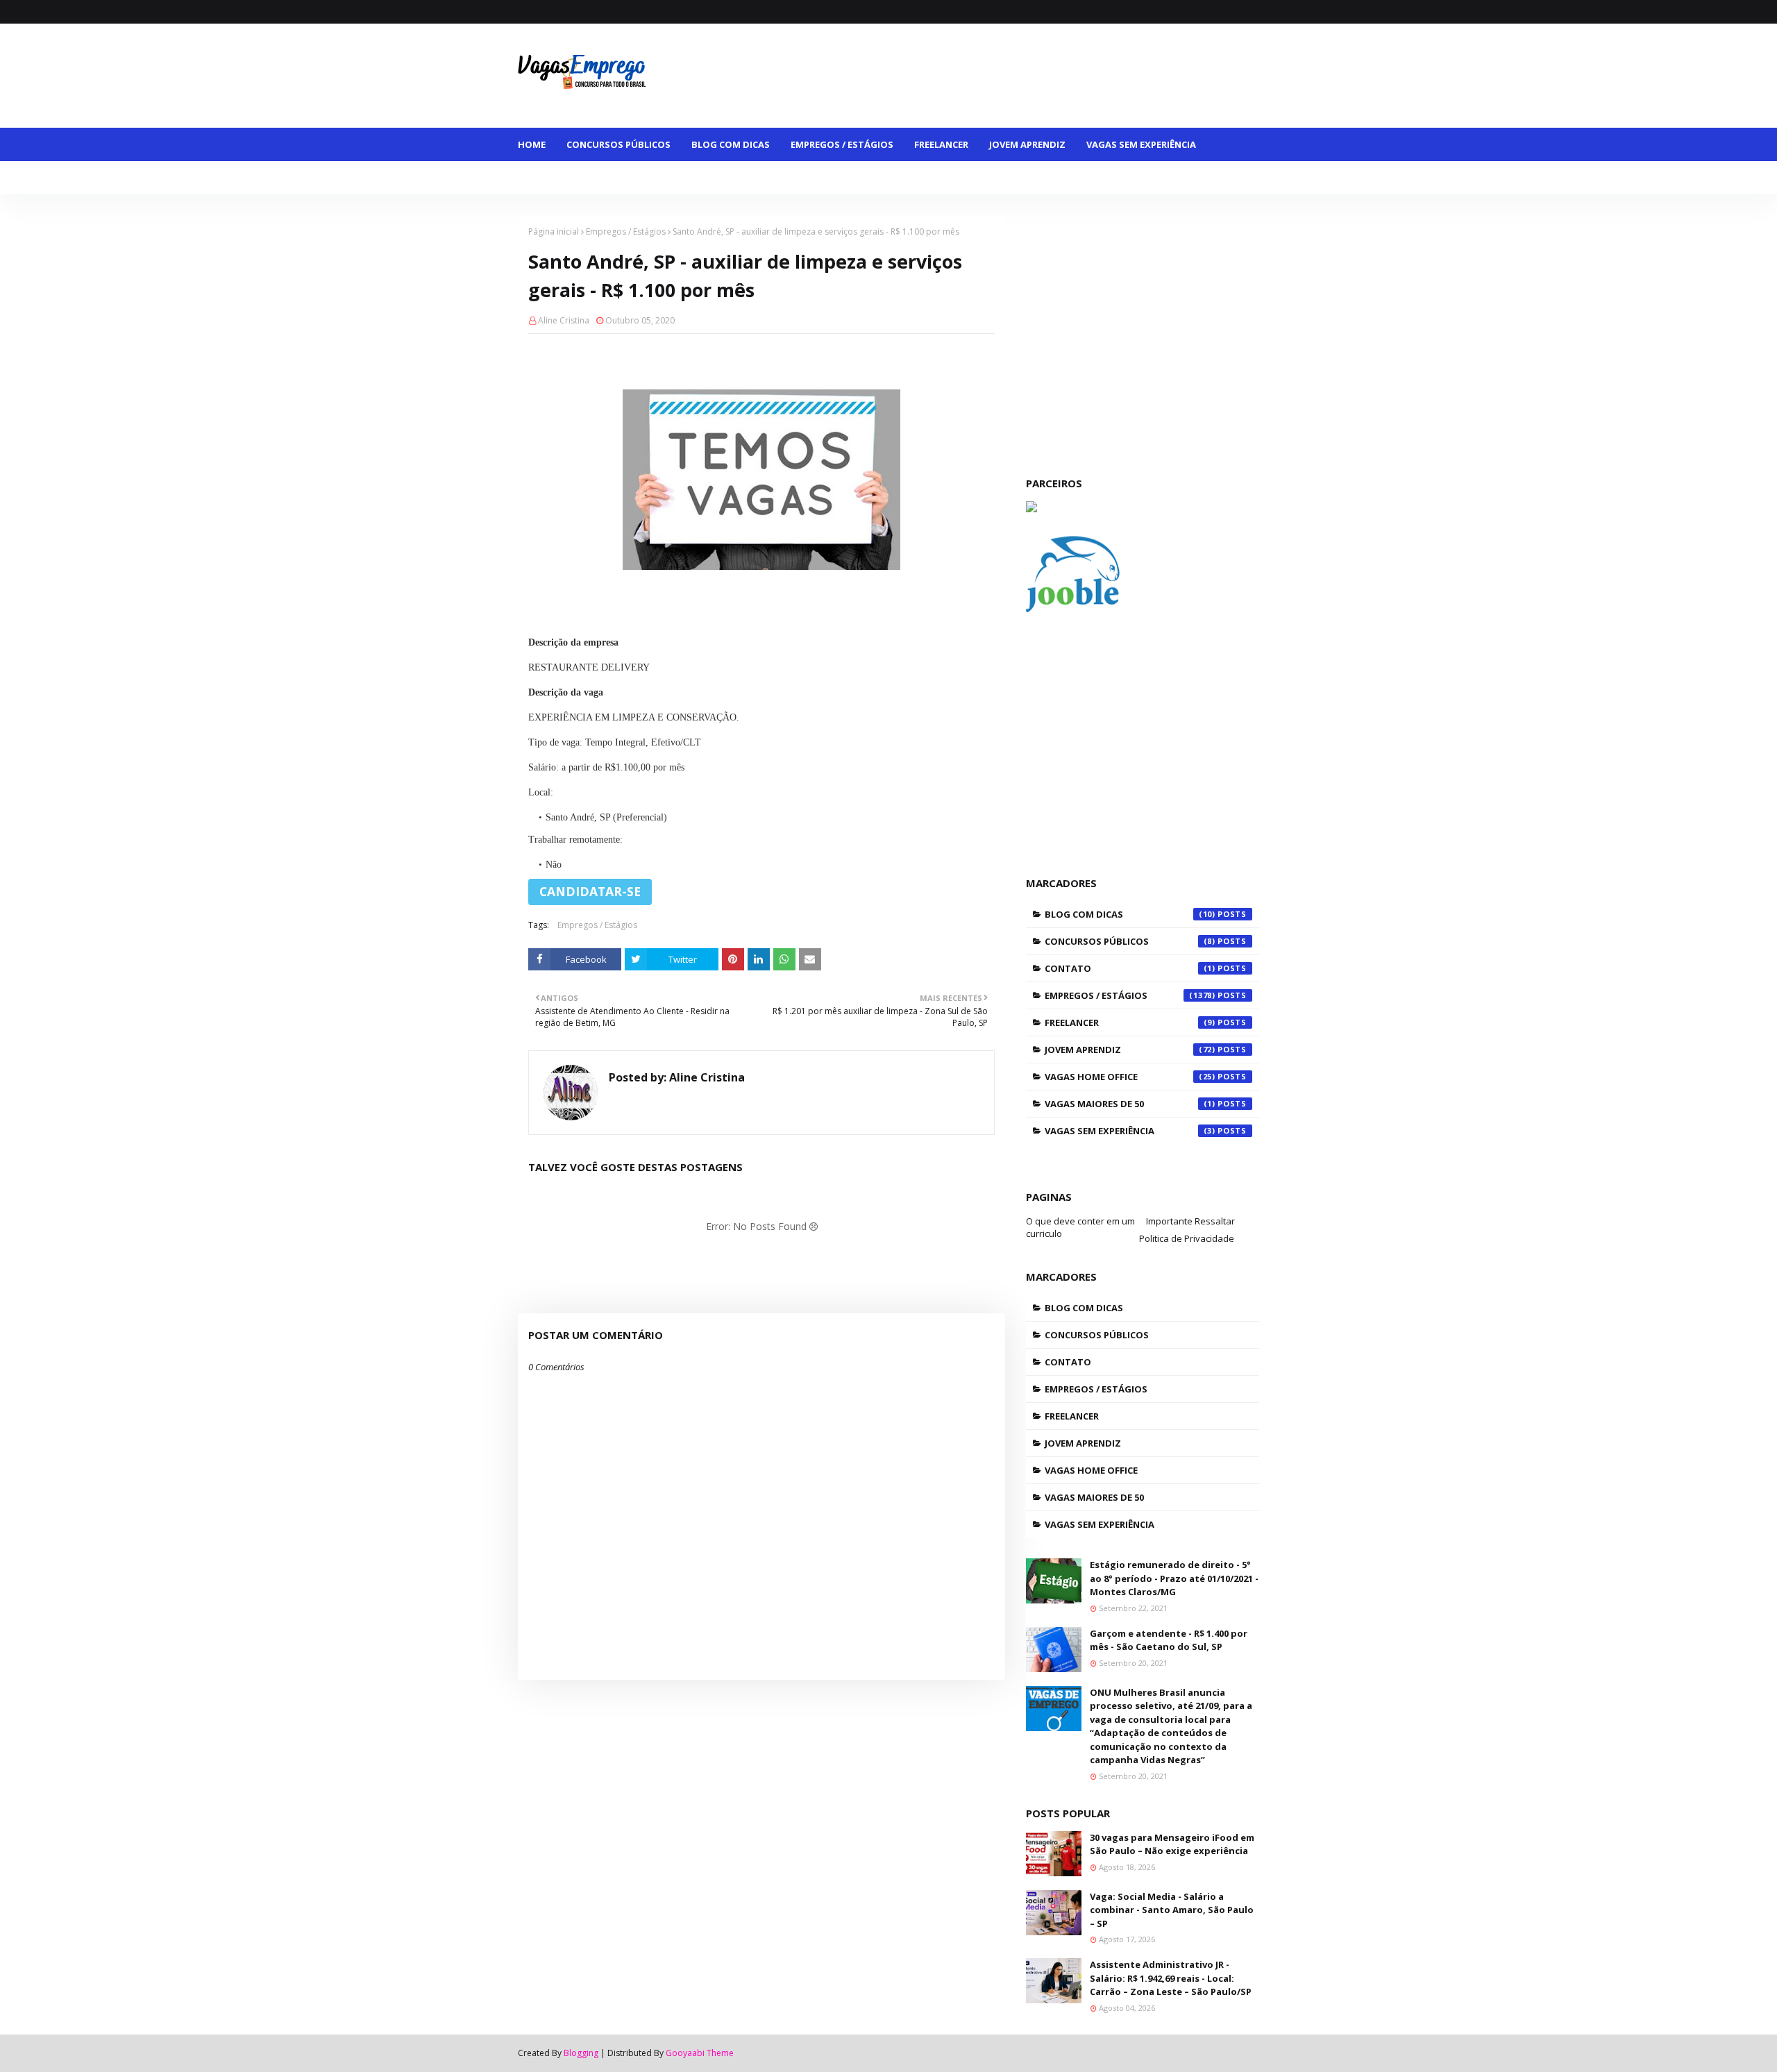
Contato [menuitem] (953, 178)
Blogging (581, 2053)
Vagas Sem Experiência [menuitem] (1141, 144)
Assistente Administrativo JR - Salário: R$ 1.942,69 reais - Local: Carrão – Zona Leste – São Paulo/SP (1171, 1978)
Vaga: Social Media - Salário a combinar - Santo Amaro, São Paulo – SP (1172, 1910)
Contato (1130, 968)
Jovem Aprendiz (1130, 1050)
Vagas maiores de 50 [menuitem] (578, 178)
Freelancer (1130, 1022)
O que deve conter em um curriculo (1080, 1227)
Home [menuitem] (532, 144)
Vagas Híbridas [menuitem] (800, 178)
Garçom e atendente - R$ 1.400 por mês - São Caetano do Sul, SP (1169, 1640)
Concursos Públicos (1130, 941)
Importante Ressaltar (1190, 1221)
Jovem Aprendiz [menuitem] (1027, 144)
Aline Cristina (564, 320)
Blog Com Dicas (1130, 914)
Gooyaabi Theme (700, 2053)
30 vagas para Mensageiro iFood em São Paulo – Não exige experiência (1172, 1844)
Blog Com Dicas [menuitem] (731, 144)
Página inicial (554, 231)
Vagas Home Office (1130, 1077)
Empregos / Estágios (626, 231)
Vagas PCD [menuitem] (884, 178)
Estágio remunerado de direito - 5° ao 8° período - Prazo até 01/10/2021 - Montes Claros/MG (1174, 1578)
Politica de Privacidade (1187, 1238)
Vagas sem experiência (1130, 1131)
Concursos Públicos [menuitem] (618, 144)
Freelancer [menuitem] (941, 144)
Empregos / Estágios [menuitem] (842, 144)
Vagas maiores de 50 (1130, 1104)
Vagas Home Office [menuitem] (695, 178)
